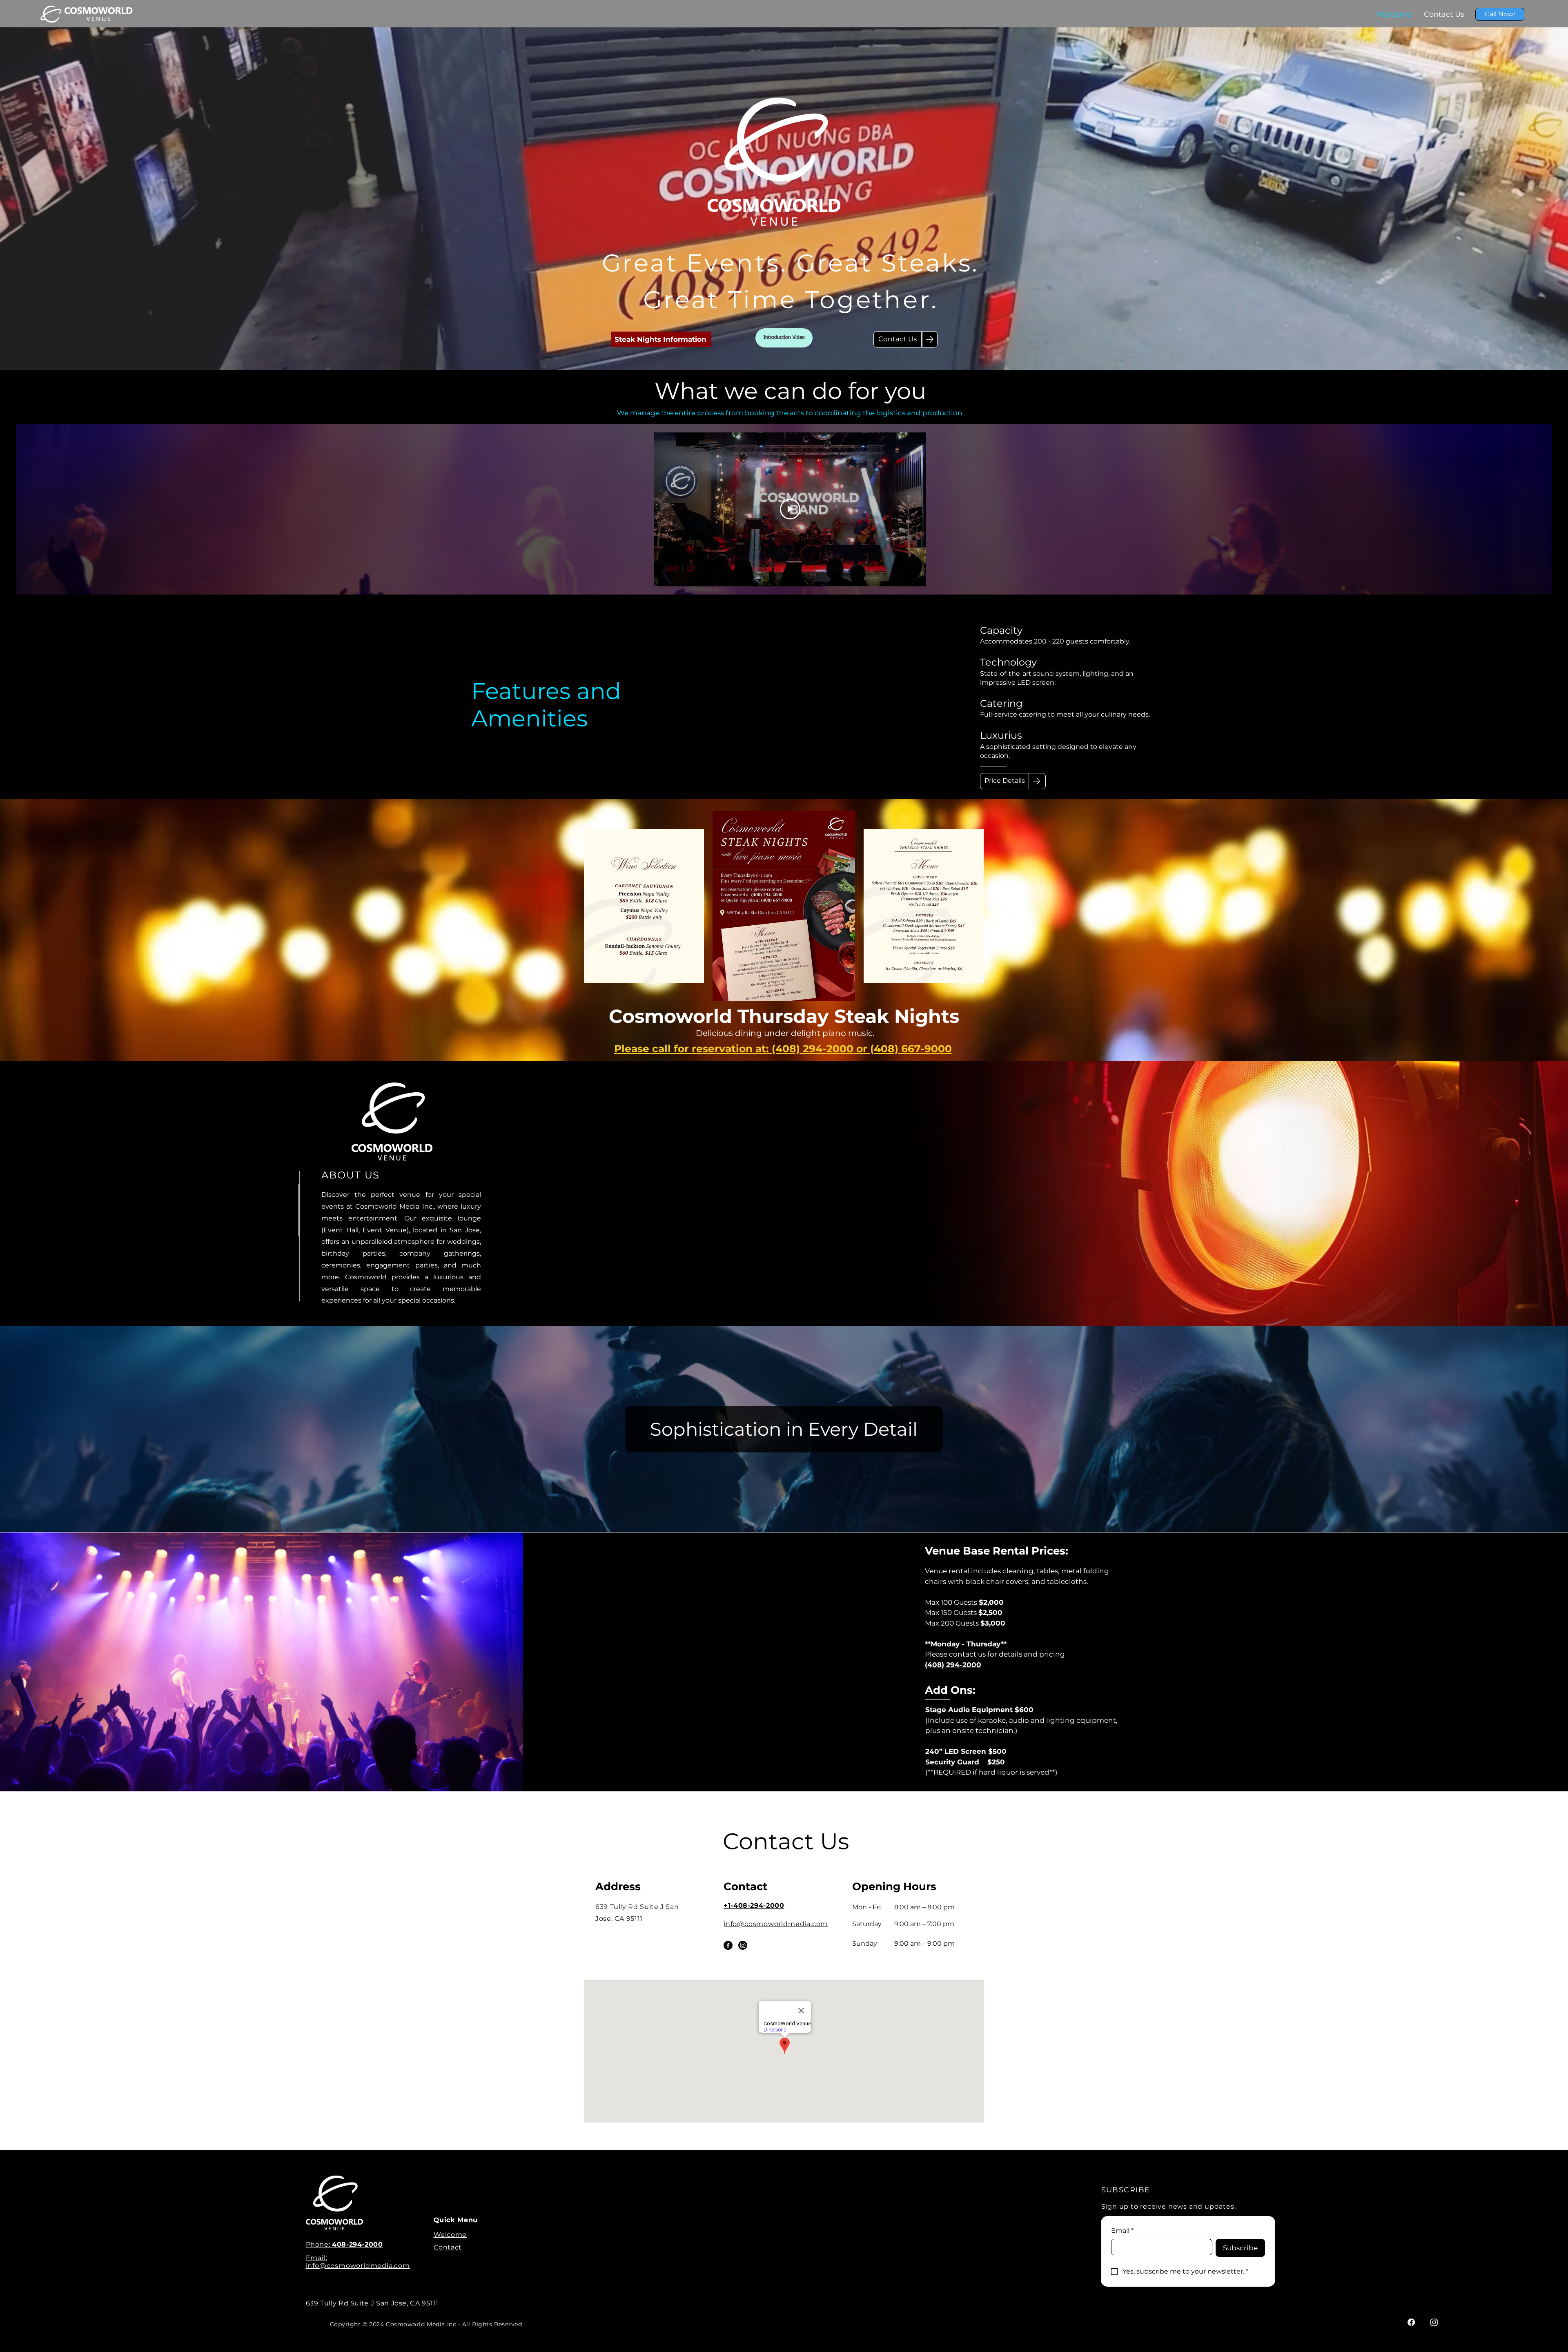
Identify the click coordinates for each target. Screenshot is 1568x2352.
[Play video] (790, 509)
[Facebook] (728, 1945)
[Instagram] (743, 1945)
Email (1122, 2231)
